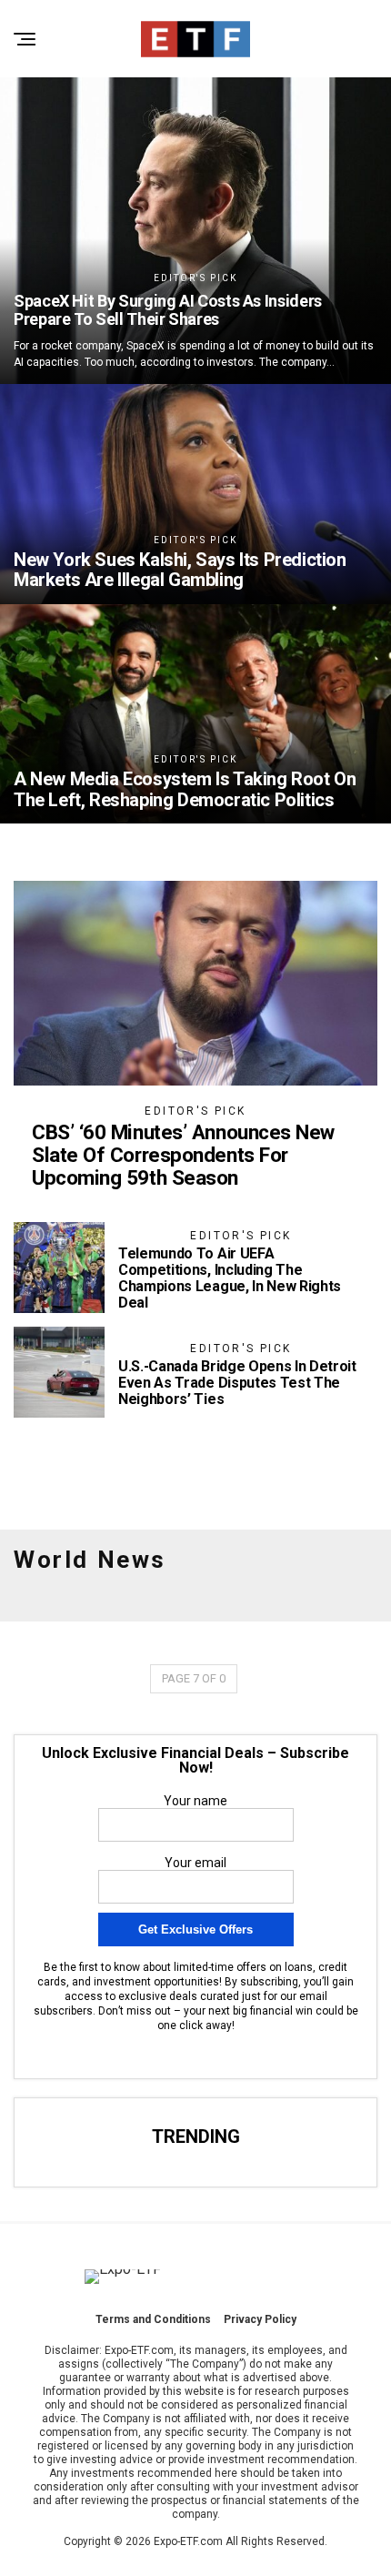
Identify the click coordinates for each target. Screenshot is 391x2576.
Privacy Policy (260, 2319)
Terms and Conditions (153, 2319)
